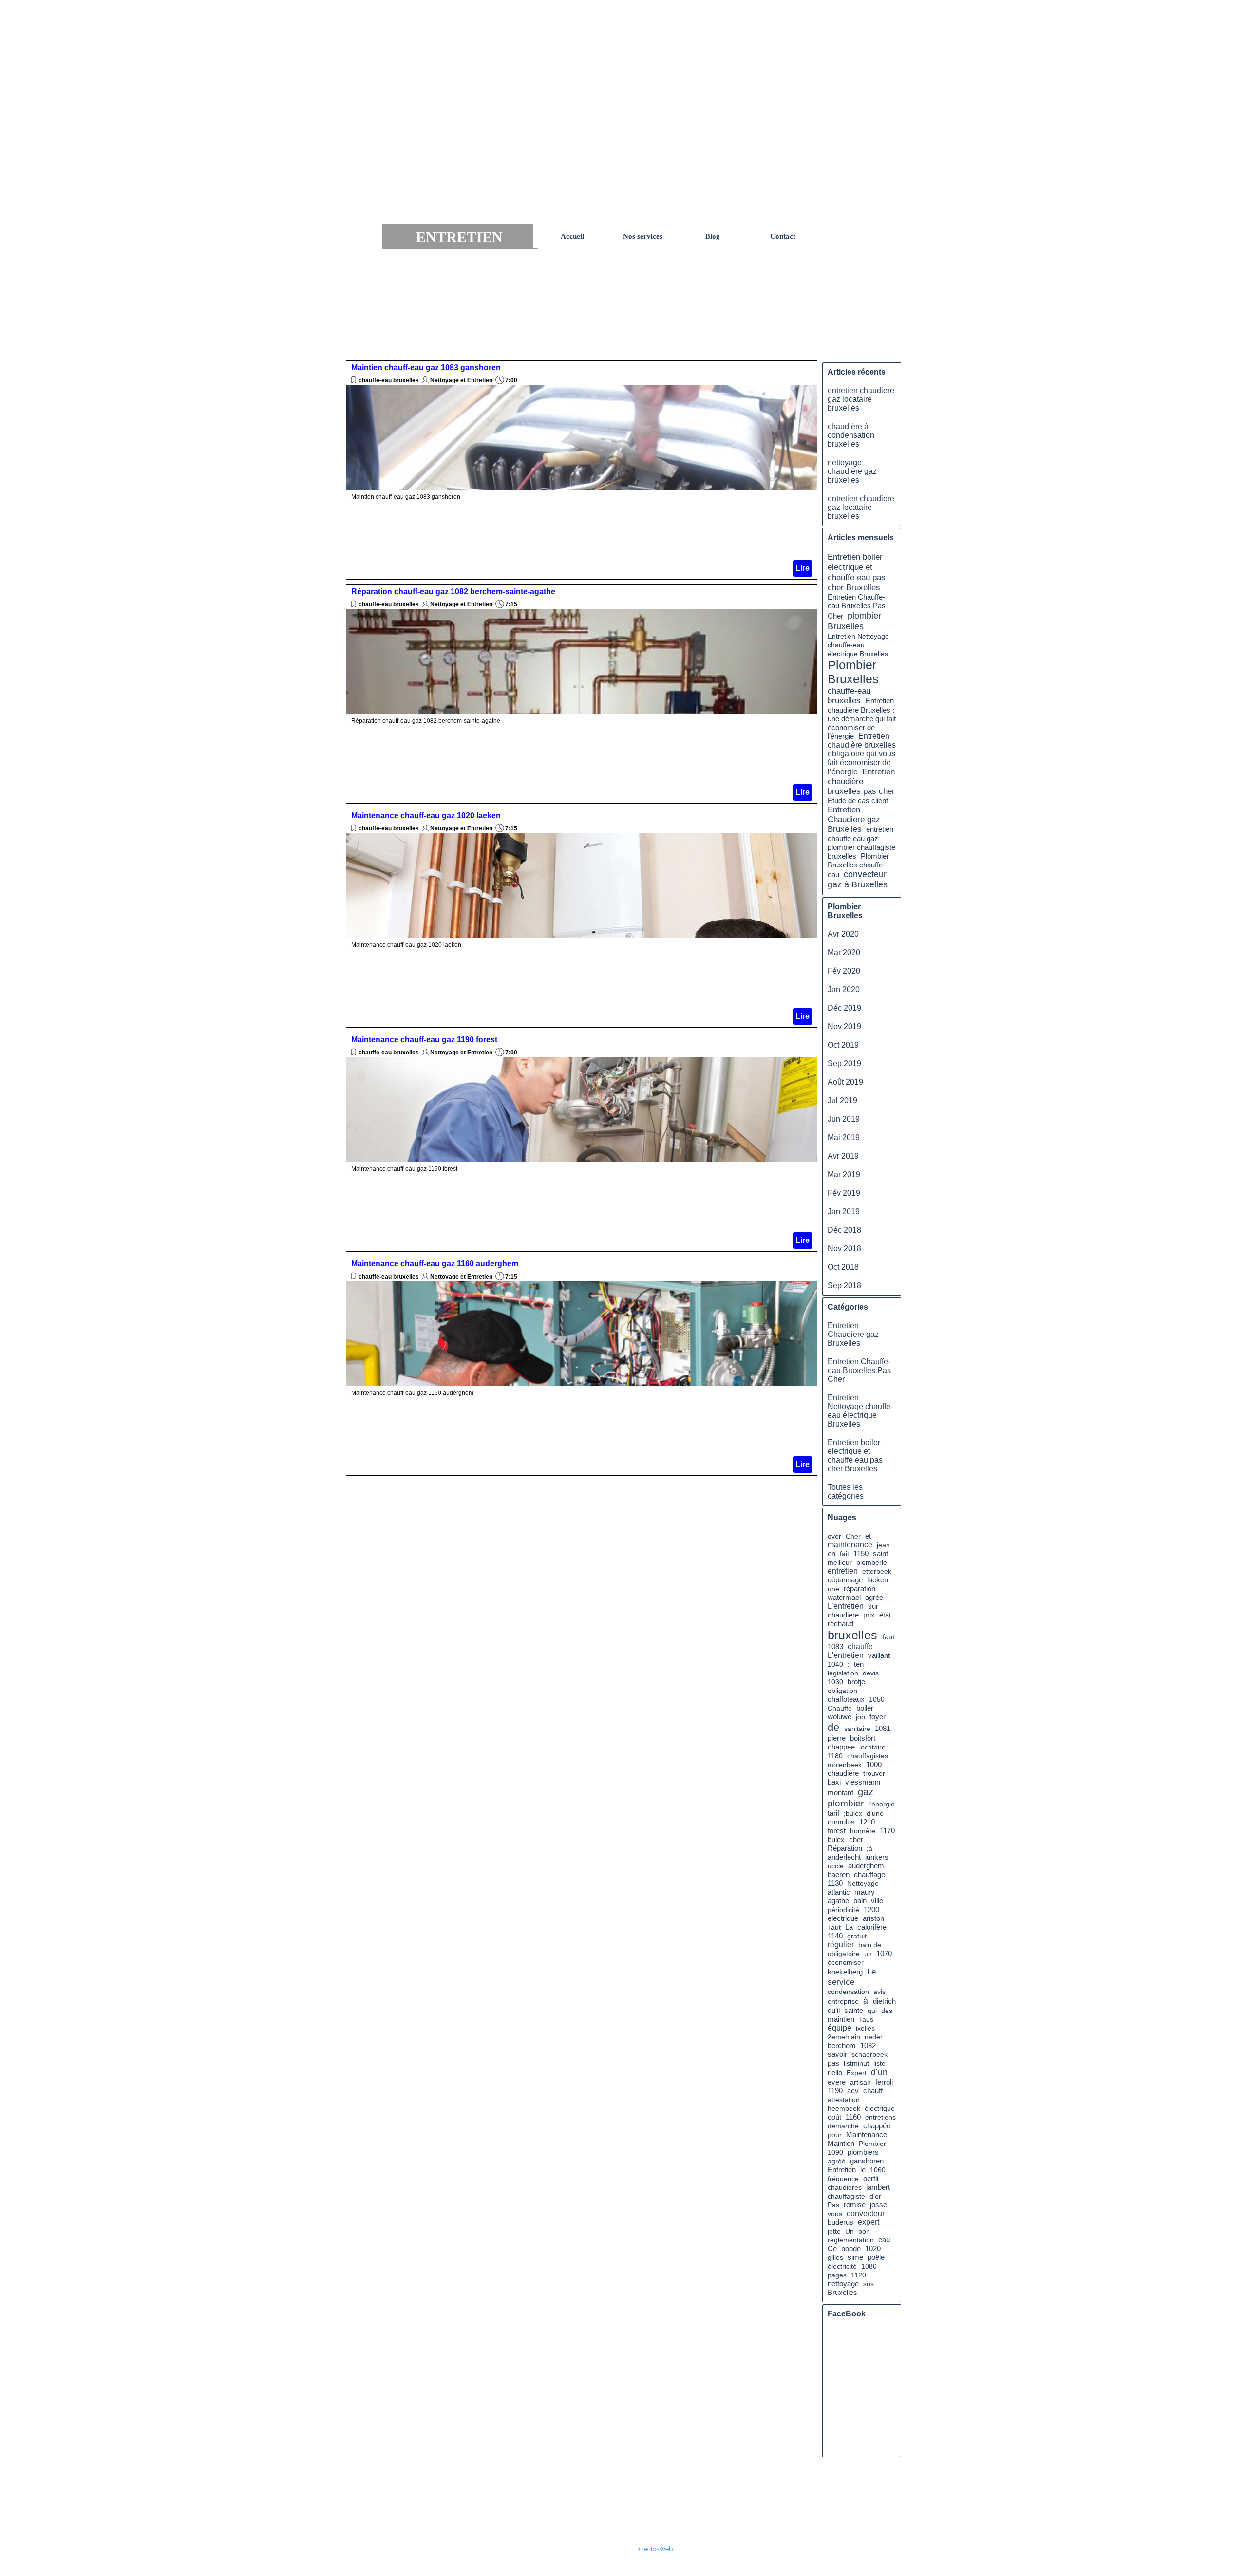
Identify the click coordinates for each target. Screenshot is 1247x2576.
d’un (879, 2072)
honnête (863, 1831)
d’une (875, 1813)
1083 (835, 1647)
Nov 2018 (844, 1249)
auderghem (866, 1866)
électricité (842, 2266)
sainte (854, 2011)
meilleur (840, 1562)
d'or (875, 2196)
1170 (887, 1831)
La (849, 1927)
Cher (853, 1536)
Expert (857, 2073)
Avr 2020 (843, 934)
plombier (846, 1803)
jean (883, 1545)
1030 (835, 1682)
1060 (878, 2170)
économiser (846, 1962)
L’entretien (846, 1606)
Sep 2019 (844, 1063)
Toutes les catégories (846, 1492)
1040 (835, 1664)
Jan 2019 (844, 1212)
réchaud (841, 1624)
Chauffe (840, 1708)
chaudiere (843, 1615)
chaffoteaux (846, 1699)
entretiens (880, 2117)
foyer (878, 1717)
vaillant (879, 1655)
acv (853, 2091)
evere (837, 2082)
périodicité (843, 1910)
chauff (873, 2091)
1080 (869, 2266)
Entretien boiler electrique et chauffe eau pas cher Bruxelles (857, 572)
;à (869, 1848)
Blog (713, 236)
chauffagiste (846, 2196)
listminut (856, 2063)
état (885, 1615)
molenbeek (845, 1765)
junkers (877, 1857)
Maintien (841, 2144)
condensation (848, 1992)
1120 (859, 2275)
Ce (832, 2248)
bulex (836, 1840)
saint (880, 1553)
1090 (835, 2152)
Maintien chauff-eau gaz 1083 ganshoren (426, 367)
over (834, 1536)
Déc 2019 (844, 1008)
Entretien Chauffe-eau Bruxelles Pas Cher (857, 607)
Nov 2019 (844, 1026)
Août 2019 (845, 1082)
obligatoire (844, 1954)
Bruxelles (842, 2293)
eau (884, 2240)
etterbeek (877, 1571)
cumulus (841, 1822)
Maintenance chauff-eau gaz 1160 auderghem (435, 1264)
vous (835, 2214)
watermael (844, 1598)
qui (872, 2011)
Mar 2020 (844, 952)
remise (855, 2205)
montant (841, 1793)
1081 (883, 1729)
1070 (884, 1954)
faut (888, 1637)
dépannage (845, 1580)
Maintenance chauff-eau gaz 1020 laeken (426, 816)
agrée (874, 1597)
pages (837, 2275)
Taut (834, 1927)
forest (837, 1831)
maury (865, 1892)
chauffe (860, 1646)
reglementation (851, 2240)
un (868, 1954)
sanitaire (857, 1729)
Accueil (572, 236)
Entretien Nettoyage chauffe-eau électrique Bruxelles (858, 645)
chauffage (869, 1874)
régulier (841, 1945)
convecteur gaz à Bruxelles (858, 879)
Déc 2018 (844, 1230)
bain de (870, 1945)
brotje (856, 1682)
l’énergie (882, 1804)
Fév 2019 (844, 1193)
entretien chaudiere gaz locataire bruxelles (861, 399)
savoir (837, 2054)
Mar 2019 (844, 1175)
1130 (835, 1883)
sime (855, 2257)
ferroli (884, 2082)
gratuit (857, 1936)
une (833, 1589)
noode (851, 2249)
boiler (865, 1708)
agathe (838, 1901)
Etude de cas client (858, 800)
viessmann (863, 1782)
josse (879, 2205)
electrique (843, 1918)
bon (864, 2231)
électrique (880, 2108)
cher (856, 1839)
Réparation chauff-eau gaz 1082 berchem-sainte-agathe (453, 592)
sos (869, 2284)
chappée (877, 2126)
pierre (837, 1738)
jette (834, 2231)
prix (869, 1615)
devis (871, 1673)
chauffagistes (868, 1756)
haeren (839, 1875)
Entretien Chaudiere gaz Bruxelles (854, 819)
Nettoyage (863, 1883)
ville (877, 1901)
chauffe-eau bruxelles (389, 380)
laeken (878, 1580)
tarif (833, 1813)
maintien (841, 2019)
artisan (860, 2082)
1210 (867, 1822)
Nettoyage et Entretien (461, 380)
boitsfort (863, 1738)
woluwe (840, 1717)
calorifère (872, 1927)
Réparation (845, 1848)
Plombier (872, 2144)
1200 (871, 1910)
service (841, 1982)
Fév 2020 (844, 971)
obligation (842, 1691)
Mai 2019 (844, 1138)
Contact (783, 236)
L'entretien (846, 1655)
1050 (877, 1699)
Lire (803, 568)
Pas (833, 2205)
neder (874, 2037)
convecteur (866, 2213)
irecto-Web (656, 2549)
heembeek (844, 2108)
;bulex (853, 1813)
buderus (841, 2222)
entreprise (843, 2001)
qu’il (834, 2010)
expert (869, 2222)
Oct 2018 (843, 1267)
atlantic (839, 1892)
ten (859, 1664)
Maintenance (867, 2135)
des (887, 2011)
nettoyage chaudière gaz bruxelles (852, 471)
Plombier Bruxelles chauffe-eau (858, 865)
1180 (835, 1756)
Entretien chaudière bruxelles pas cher (861, 781)
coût (834, 2117)
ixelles (865, 2028)
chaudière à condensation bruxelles (851, 435)
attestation (844, 2100)
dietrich (884, 2001)
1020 (873, 2249)
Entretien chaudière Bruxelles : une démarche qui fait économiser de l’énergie (862, 718)
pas (833, 2063)
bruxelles (852, 1635)
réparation (860, 1589)
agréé (837, 2161)
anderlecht (844, 1857)
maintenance (850, 1545)
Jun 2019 (844, 1119)
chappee (841, 1747)
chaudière (843, 1773)
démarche (843, 2126)
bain (860, 1901)
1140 (835, 1936)
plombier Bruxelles (854, 621)
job (860, 1717)
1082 (868, 2046)
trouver (874, 1773)
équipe (840, 2028)
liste (879, 2063)
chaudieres (845, 2187)
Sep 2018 (844, 1286)
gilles (835, 2257)
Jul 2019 (842, 1100)
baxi (834, 1782)
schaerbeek (869, 2054)
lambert (878, 2187)
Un (850, 2231)
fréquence (843, 2179)
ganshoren (867, 2161)
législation (843, 1673)
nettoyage (843, 2284)
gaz (866, 1792)
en (831, 1553)
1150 (861, 1554)
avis (879, 1992)
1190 (835, 2091)
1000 (874, 1765)
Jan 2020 (844, 989)
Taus (866, 2019)
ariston (873, 1918)
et (868, 1536)
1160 (853, 2117)
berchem (842, 2046)
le (863, 2170)
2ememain (844, 2037)
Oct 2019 (843, 1045)
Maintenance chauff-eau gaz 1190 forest (424, 1040)
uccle (836, 1866)
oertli (871, 2179)
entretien (843, 1571)
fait (844, 1554)
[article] (582, 470)
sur (873, 1606)
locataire (872, 1747)
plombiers (863, 2152)
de (833, 1727)
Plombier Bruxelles (853, 672)
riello (835, 2073)
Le (871, 1972)
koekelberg (845, 1972)
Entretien (842, 2170)
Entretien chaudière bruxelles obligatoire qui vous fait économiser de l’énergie (862, 754)
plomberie (872, 1562)
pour (835, 2135)
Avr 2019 (843, 1156)
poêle (876, 2257)
